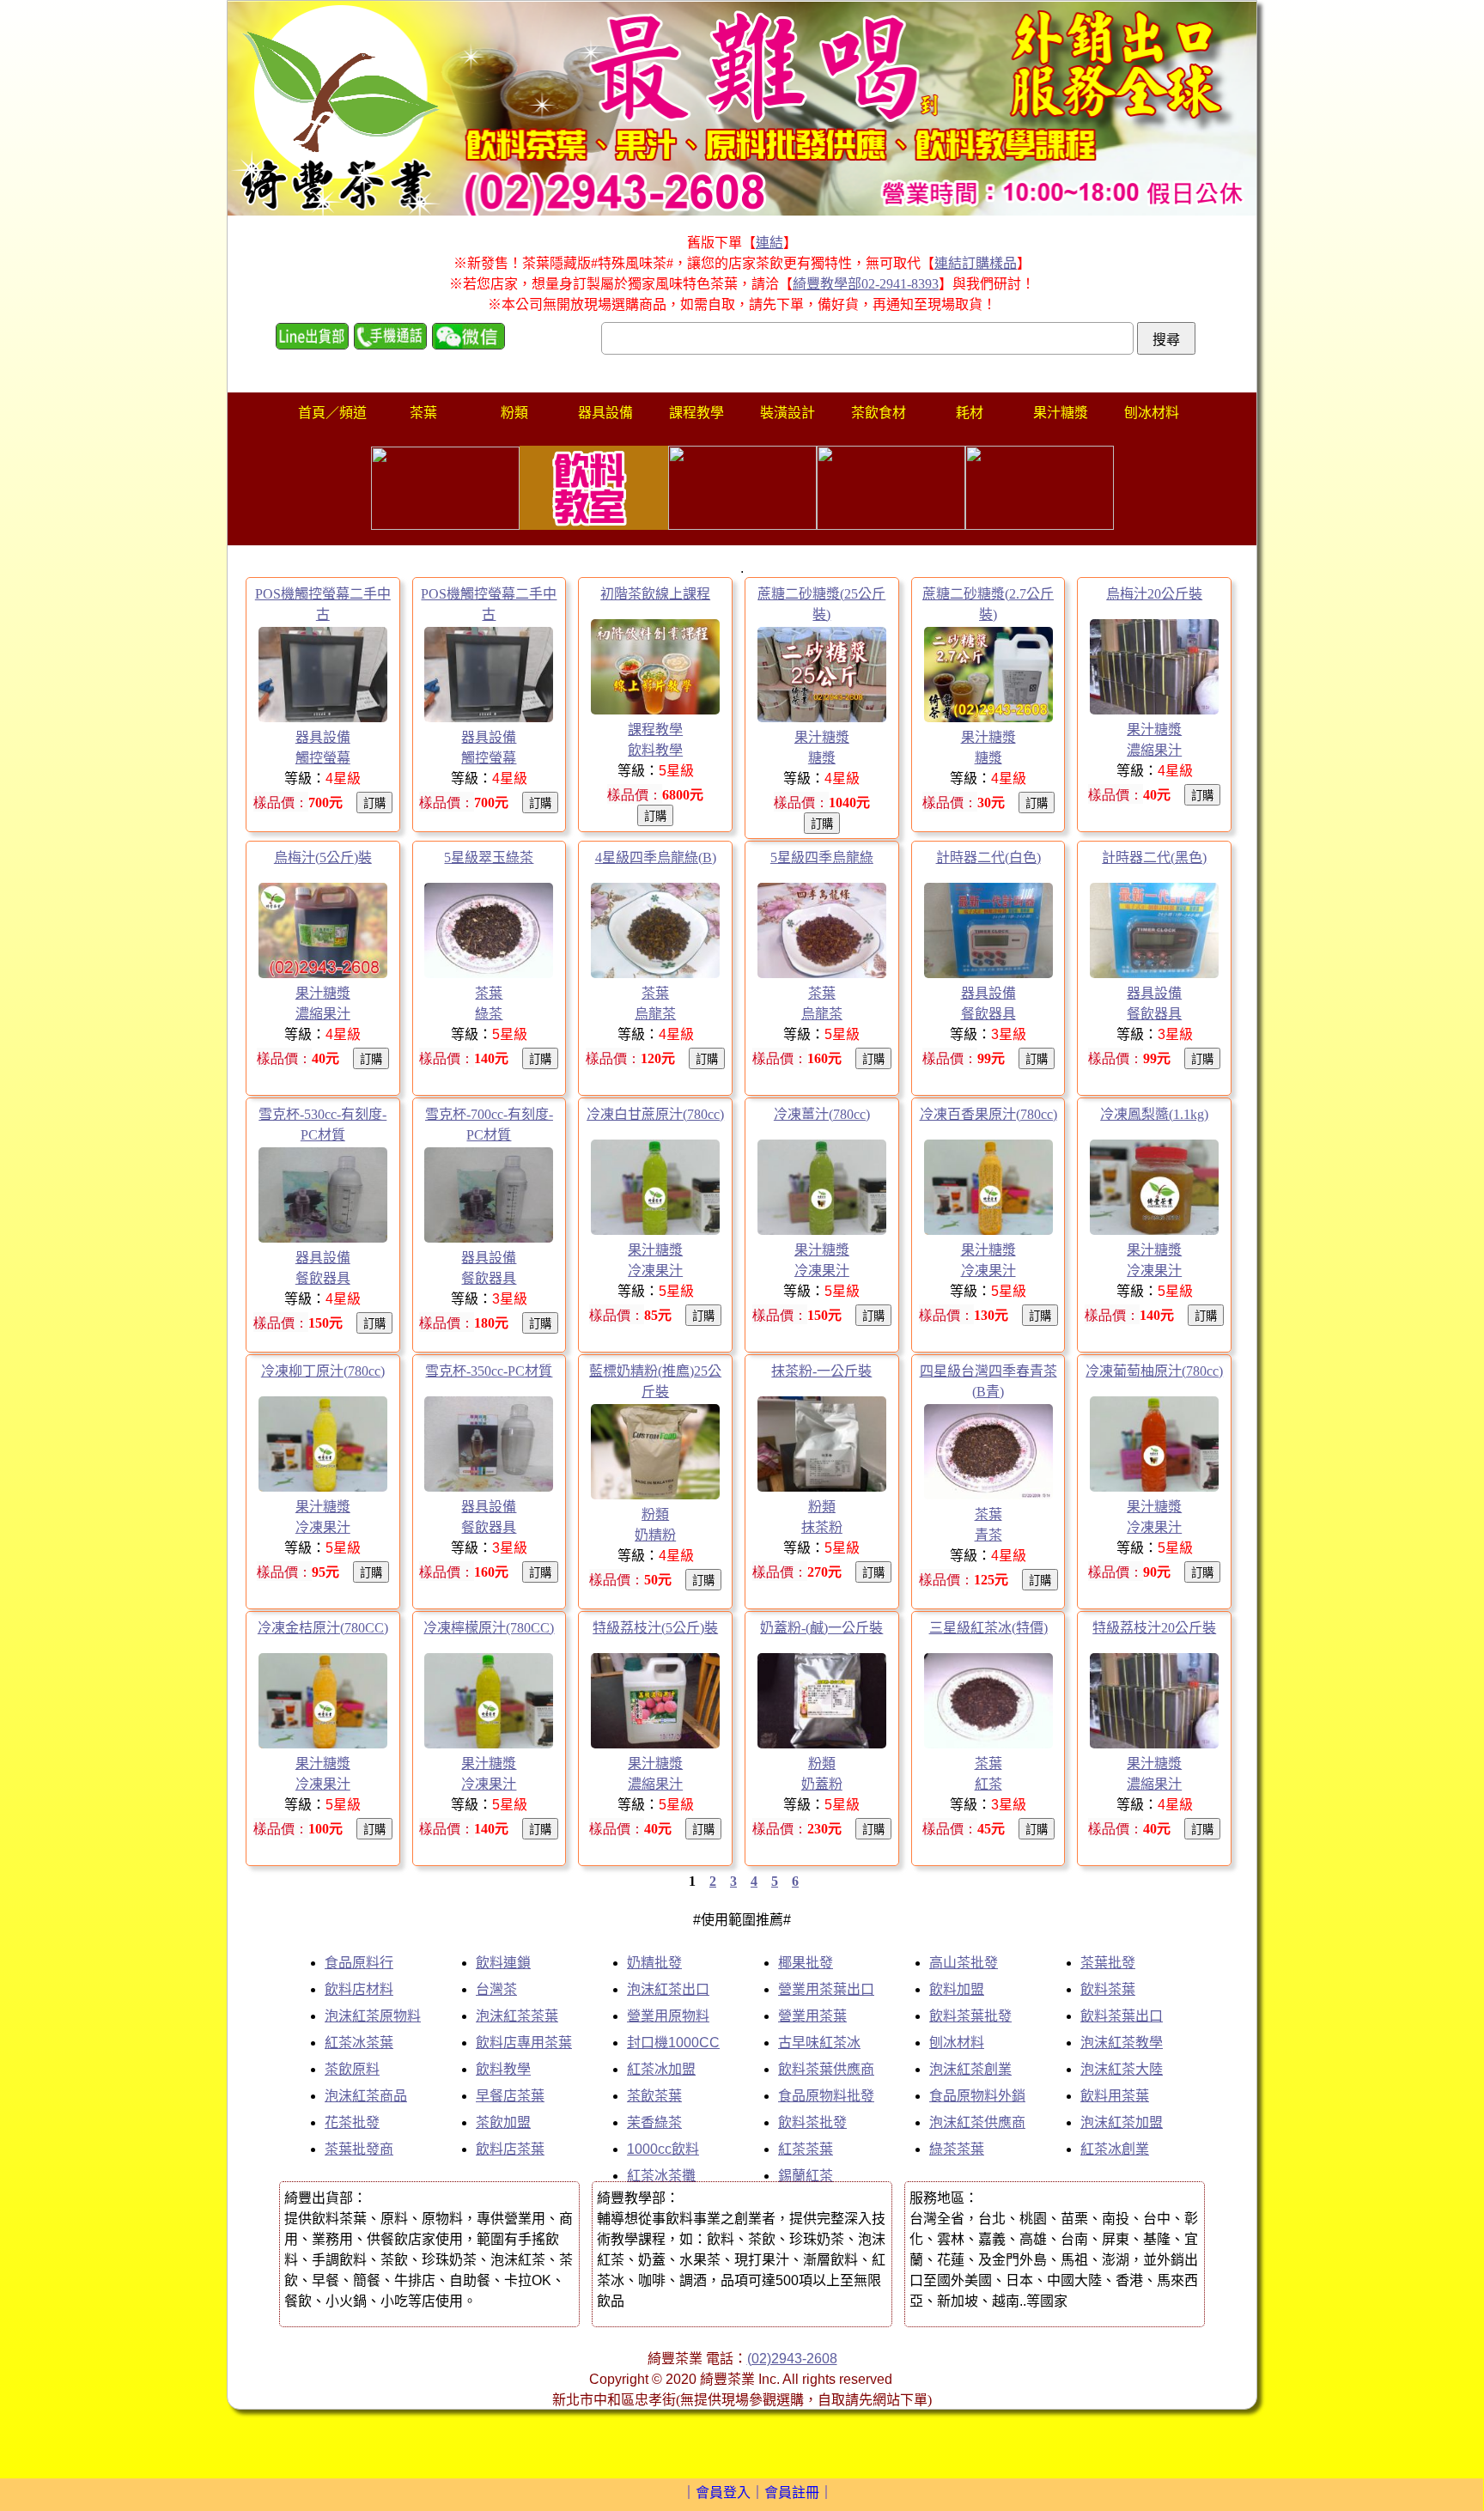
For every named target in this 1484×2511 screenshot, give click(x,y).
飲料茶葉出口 (1122, 2016)
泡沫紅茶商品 (366, 2096)
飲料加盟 (957, 1989)
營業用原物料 (668, 2016)
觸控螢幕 (323, 758)
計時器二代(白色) (988, 857)
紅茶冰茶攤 (661, 2176)
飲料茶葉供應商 (826, 2069)
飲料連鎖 (503, 1963)
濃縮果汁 (1154, 750)
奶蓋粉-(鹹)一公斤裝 (821, 1628)
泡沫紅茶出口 (668, 1989)
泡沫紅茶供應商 (977, 2122)
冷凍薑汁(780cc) (822, 1114)
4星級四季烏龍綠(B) (656, 857)
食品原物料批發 (826, 2096)
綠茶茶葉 (957, 2149)
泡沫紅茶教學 (1122, 2043)
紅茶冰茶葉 (359, 2043)
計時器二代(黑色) (1154, 857)
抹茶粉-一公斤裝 (821, 1371)
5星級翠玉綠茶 (489, 857)
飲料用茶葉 (1115, 2096)
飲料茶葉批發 (970, 2016)
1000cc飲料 (663, 2149)
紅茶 (988, 1784)
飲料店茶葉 (510, 2149)
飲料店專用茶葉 (524, 2043)
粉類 (655, 1514)
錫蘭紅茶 (806, 2176)
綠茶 (489, 1014)
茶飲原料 (352, 2069)
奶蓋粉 (822, 1784)
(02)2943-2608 (792, 2359)
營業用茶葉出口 (826, 1989)
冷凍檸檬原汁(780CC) (489, 1628)
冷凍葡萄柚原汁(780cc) (1154, 1371)
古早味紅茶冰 (819, 2043)
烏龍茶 (655, 1014)
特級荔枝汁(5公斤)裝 (655, 1628)
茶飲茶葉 (654, 2096)
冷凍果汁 (655, 1271)
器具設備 (323, 737)
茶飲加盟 (503, 2122)
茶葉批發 (1108, 1963)
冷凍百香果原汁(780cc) (988, 1114)
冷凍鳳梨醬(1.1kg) (1154, 1114)
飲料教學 (655, 750)
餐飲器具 (988, 1014)
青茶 (988, 1535)
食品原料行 (359, 1963)
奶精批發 (654, 1963)
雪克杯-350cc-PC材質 (489, 1371)
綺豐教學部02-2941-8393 (866, 284)
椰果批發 (806, 1963)
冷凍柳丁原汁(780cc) (323, 1371)
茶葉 (489, 993)
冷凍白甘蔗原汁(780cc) (655, 1114)
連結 (769, 243)
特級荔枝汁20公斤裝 (1154, 1628)
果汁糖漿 (822, 737)
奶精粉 (655, 1535)
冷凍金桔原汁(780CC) (323, 1628)
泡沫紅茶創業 (970, 2069)
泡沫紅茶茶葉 (517, 2016)
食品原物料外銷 (977, 2096)
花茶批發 (352, 2122)
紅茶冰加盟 (661, 2069)
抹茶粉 (822, 1527)
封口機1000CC (673, 2043)
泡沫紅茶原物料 (373, 2016)
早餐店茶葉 (510, 2096)
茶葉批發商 (359, 2149)
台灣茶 (496, 1989)
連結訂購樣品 (976, 263)
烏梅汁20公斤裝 (1154, 594)
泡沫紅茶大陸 (1122, 2069)
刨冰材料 (957, 2043)
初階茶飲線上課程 (655, 594)
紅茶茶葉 (806, 2149)
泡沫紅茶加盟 (1122, 2122)
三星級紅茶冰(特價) (988, 1628)
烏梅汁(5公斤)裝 (323, 857)
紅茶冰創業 (1115, 2149)
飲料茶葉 (1108, 1989)
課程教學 (655, 730)
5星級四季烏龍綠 (822, 857)
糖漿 (822, 758)
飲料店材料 (359, 1989)
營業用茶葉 (812, 2016)
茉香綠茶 (654, 2122)
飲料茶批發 (812, 2122)
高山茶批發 (964, 1963)
